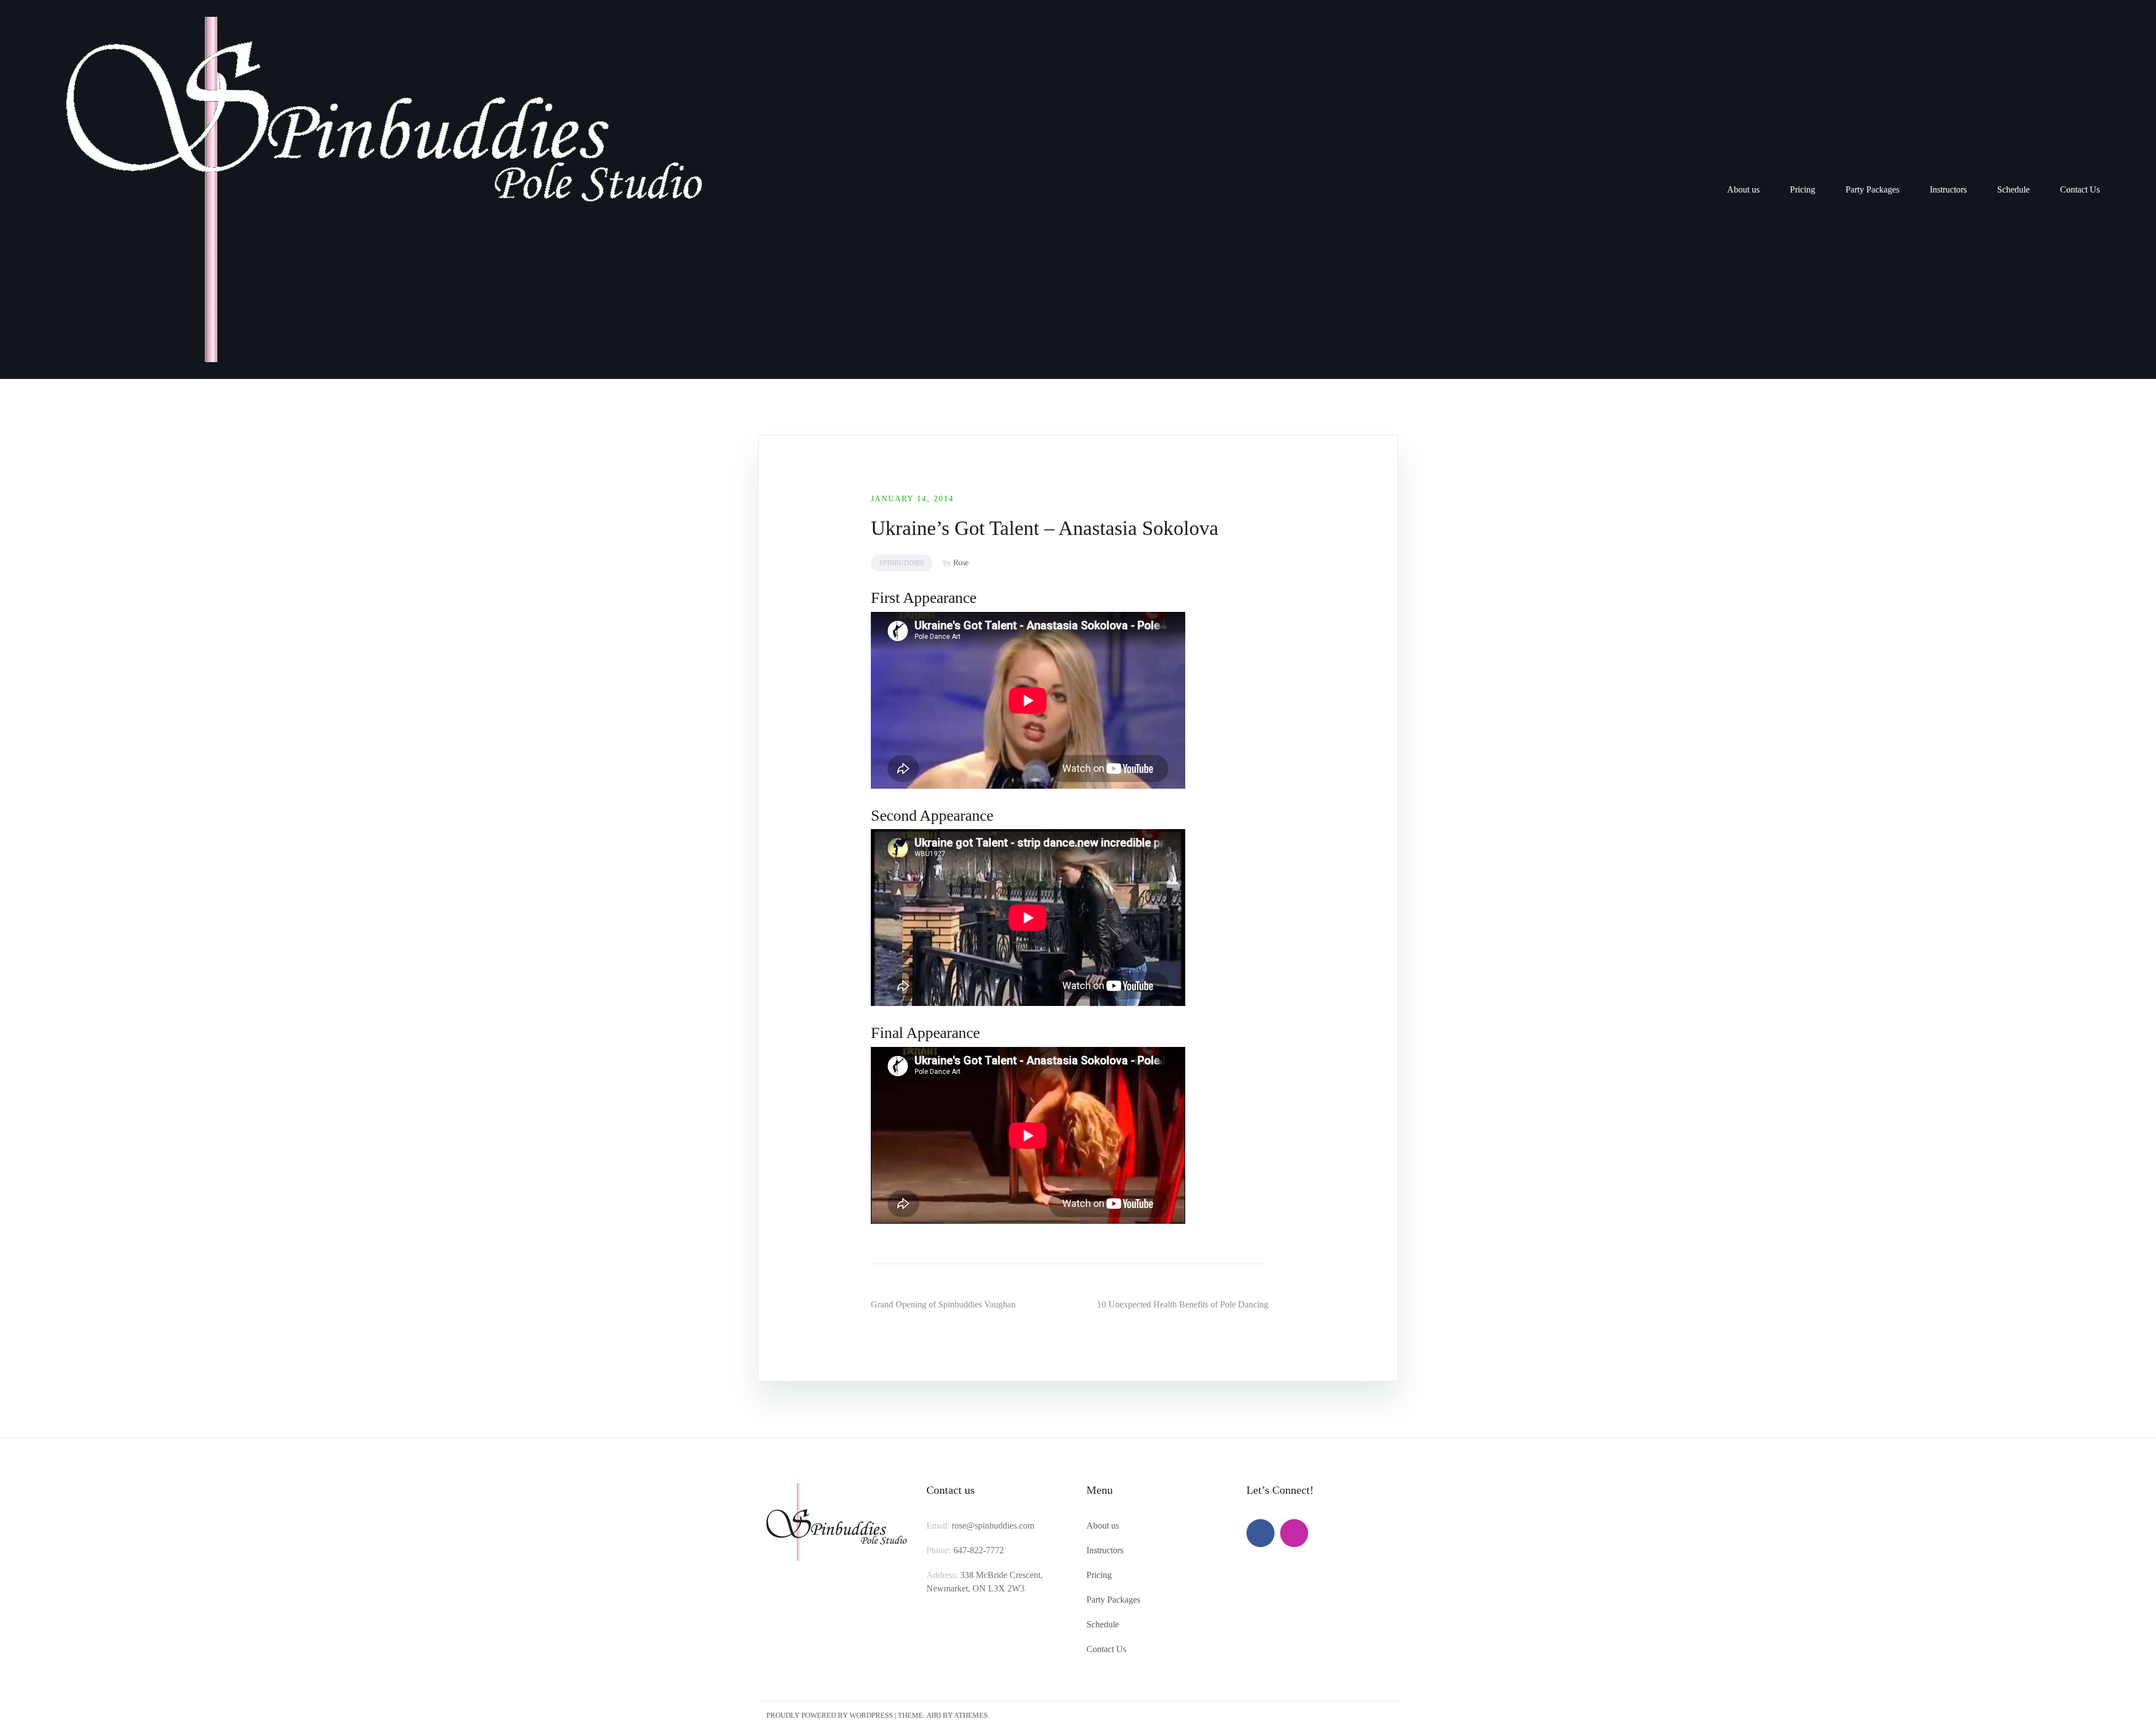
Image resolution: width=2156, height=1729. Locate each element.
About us (1743, 189)
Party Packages (1872, 189)
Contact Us (2080, 189)
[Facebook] (1260, 1533)
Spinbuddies (902, 563)
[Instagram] (1294, 1533)
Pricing (1803, 189)
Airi (934, 1715)
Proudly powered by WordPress (830, 1715)
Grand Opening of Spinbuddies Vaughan (943, 1304)
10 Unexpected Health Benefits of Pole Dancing (1183, 1304)
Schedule (2013, 189)
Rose (961, 563)
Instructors (1948, 189)
